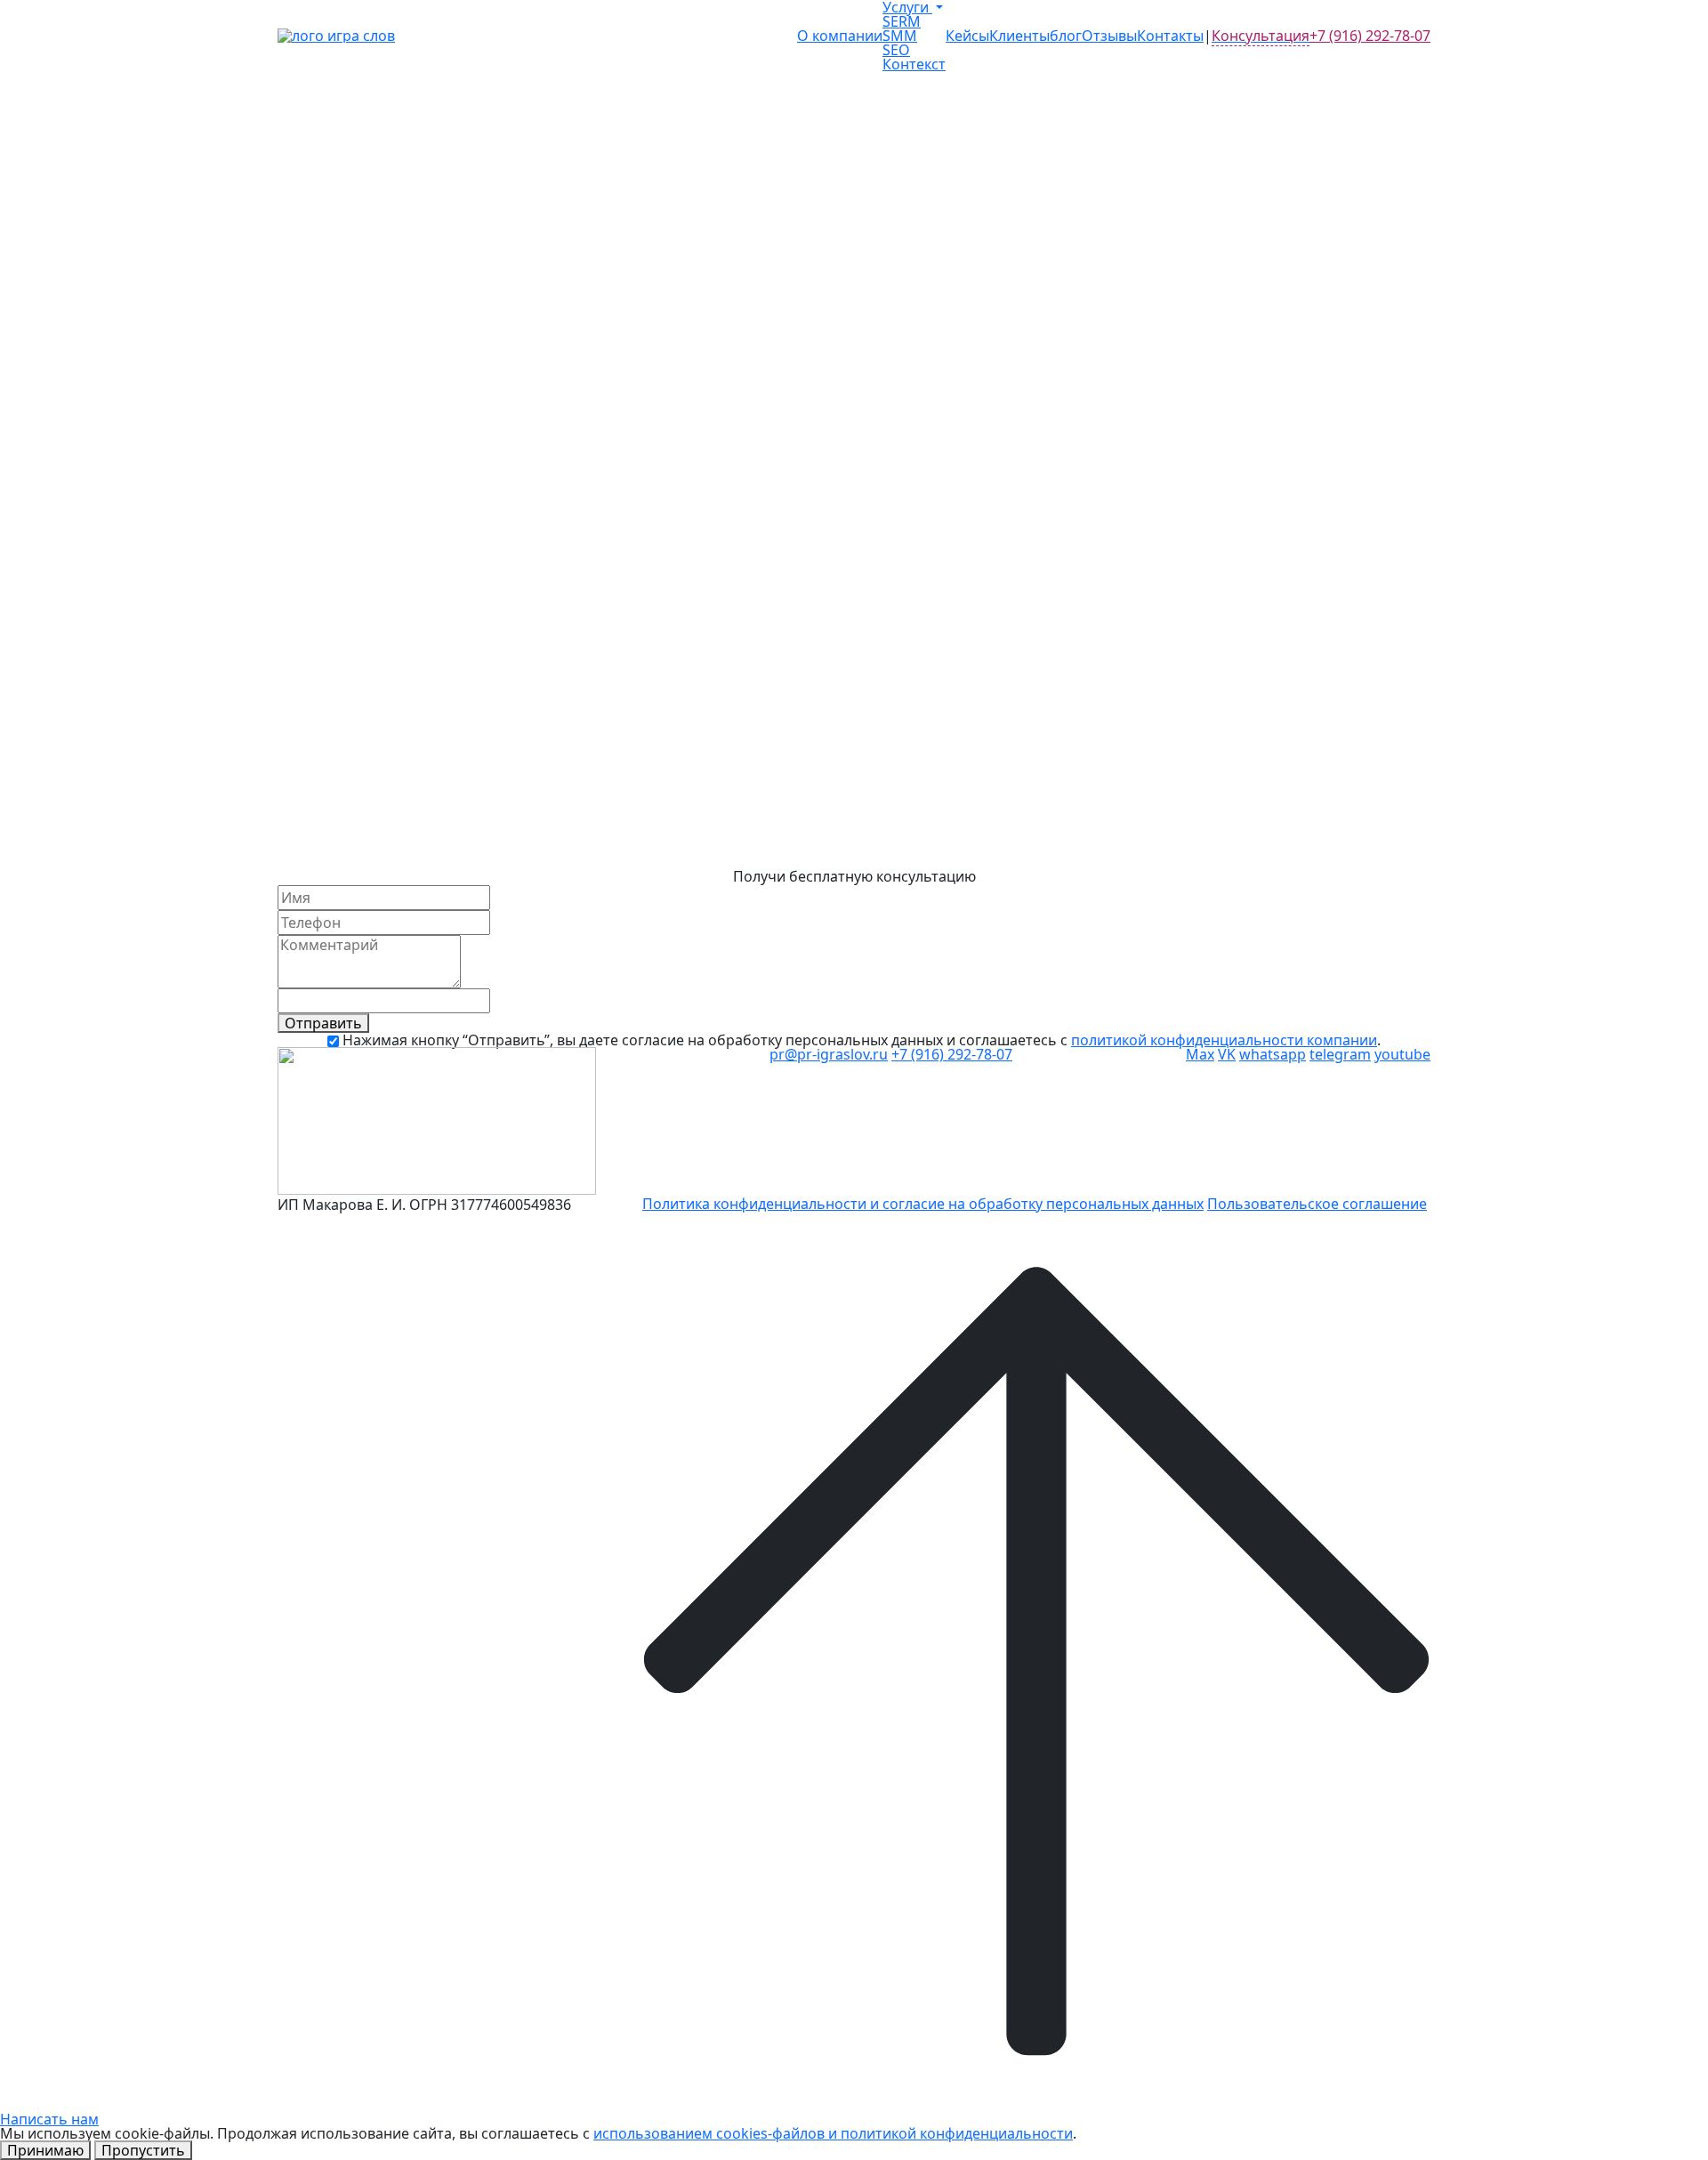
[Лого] (336, 36)
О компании (840, 36)
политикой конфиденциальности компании (1224, 1040)
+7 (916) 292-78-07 (1370, 36)
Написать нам (49, 2119)
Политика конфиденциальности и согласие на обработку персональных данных (923, 1204)
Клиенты (1019, 36)
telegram (1340, 1054)
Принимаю (45, 2150)
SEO (896, 50)
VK (1227, 1054)
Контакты (1170, 36)
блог (1066, 36)
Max (1200, 1054)
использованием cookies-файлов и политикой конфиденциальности (833, 2133)
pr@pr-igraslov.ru (829, 1054)
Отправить (323, 1023)
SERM (902, 21)
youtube (1402, 1054)
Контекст (914, 64)
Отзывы (1109, 36)
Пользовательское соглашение (1317, 1204)
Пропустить (143, 2150)
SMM (900, 36)
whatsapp (1273, 1054)
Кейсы (967, 36)
